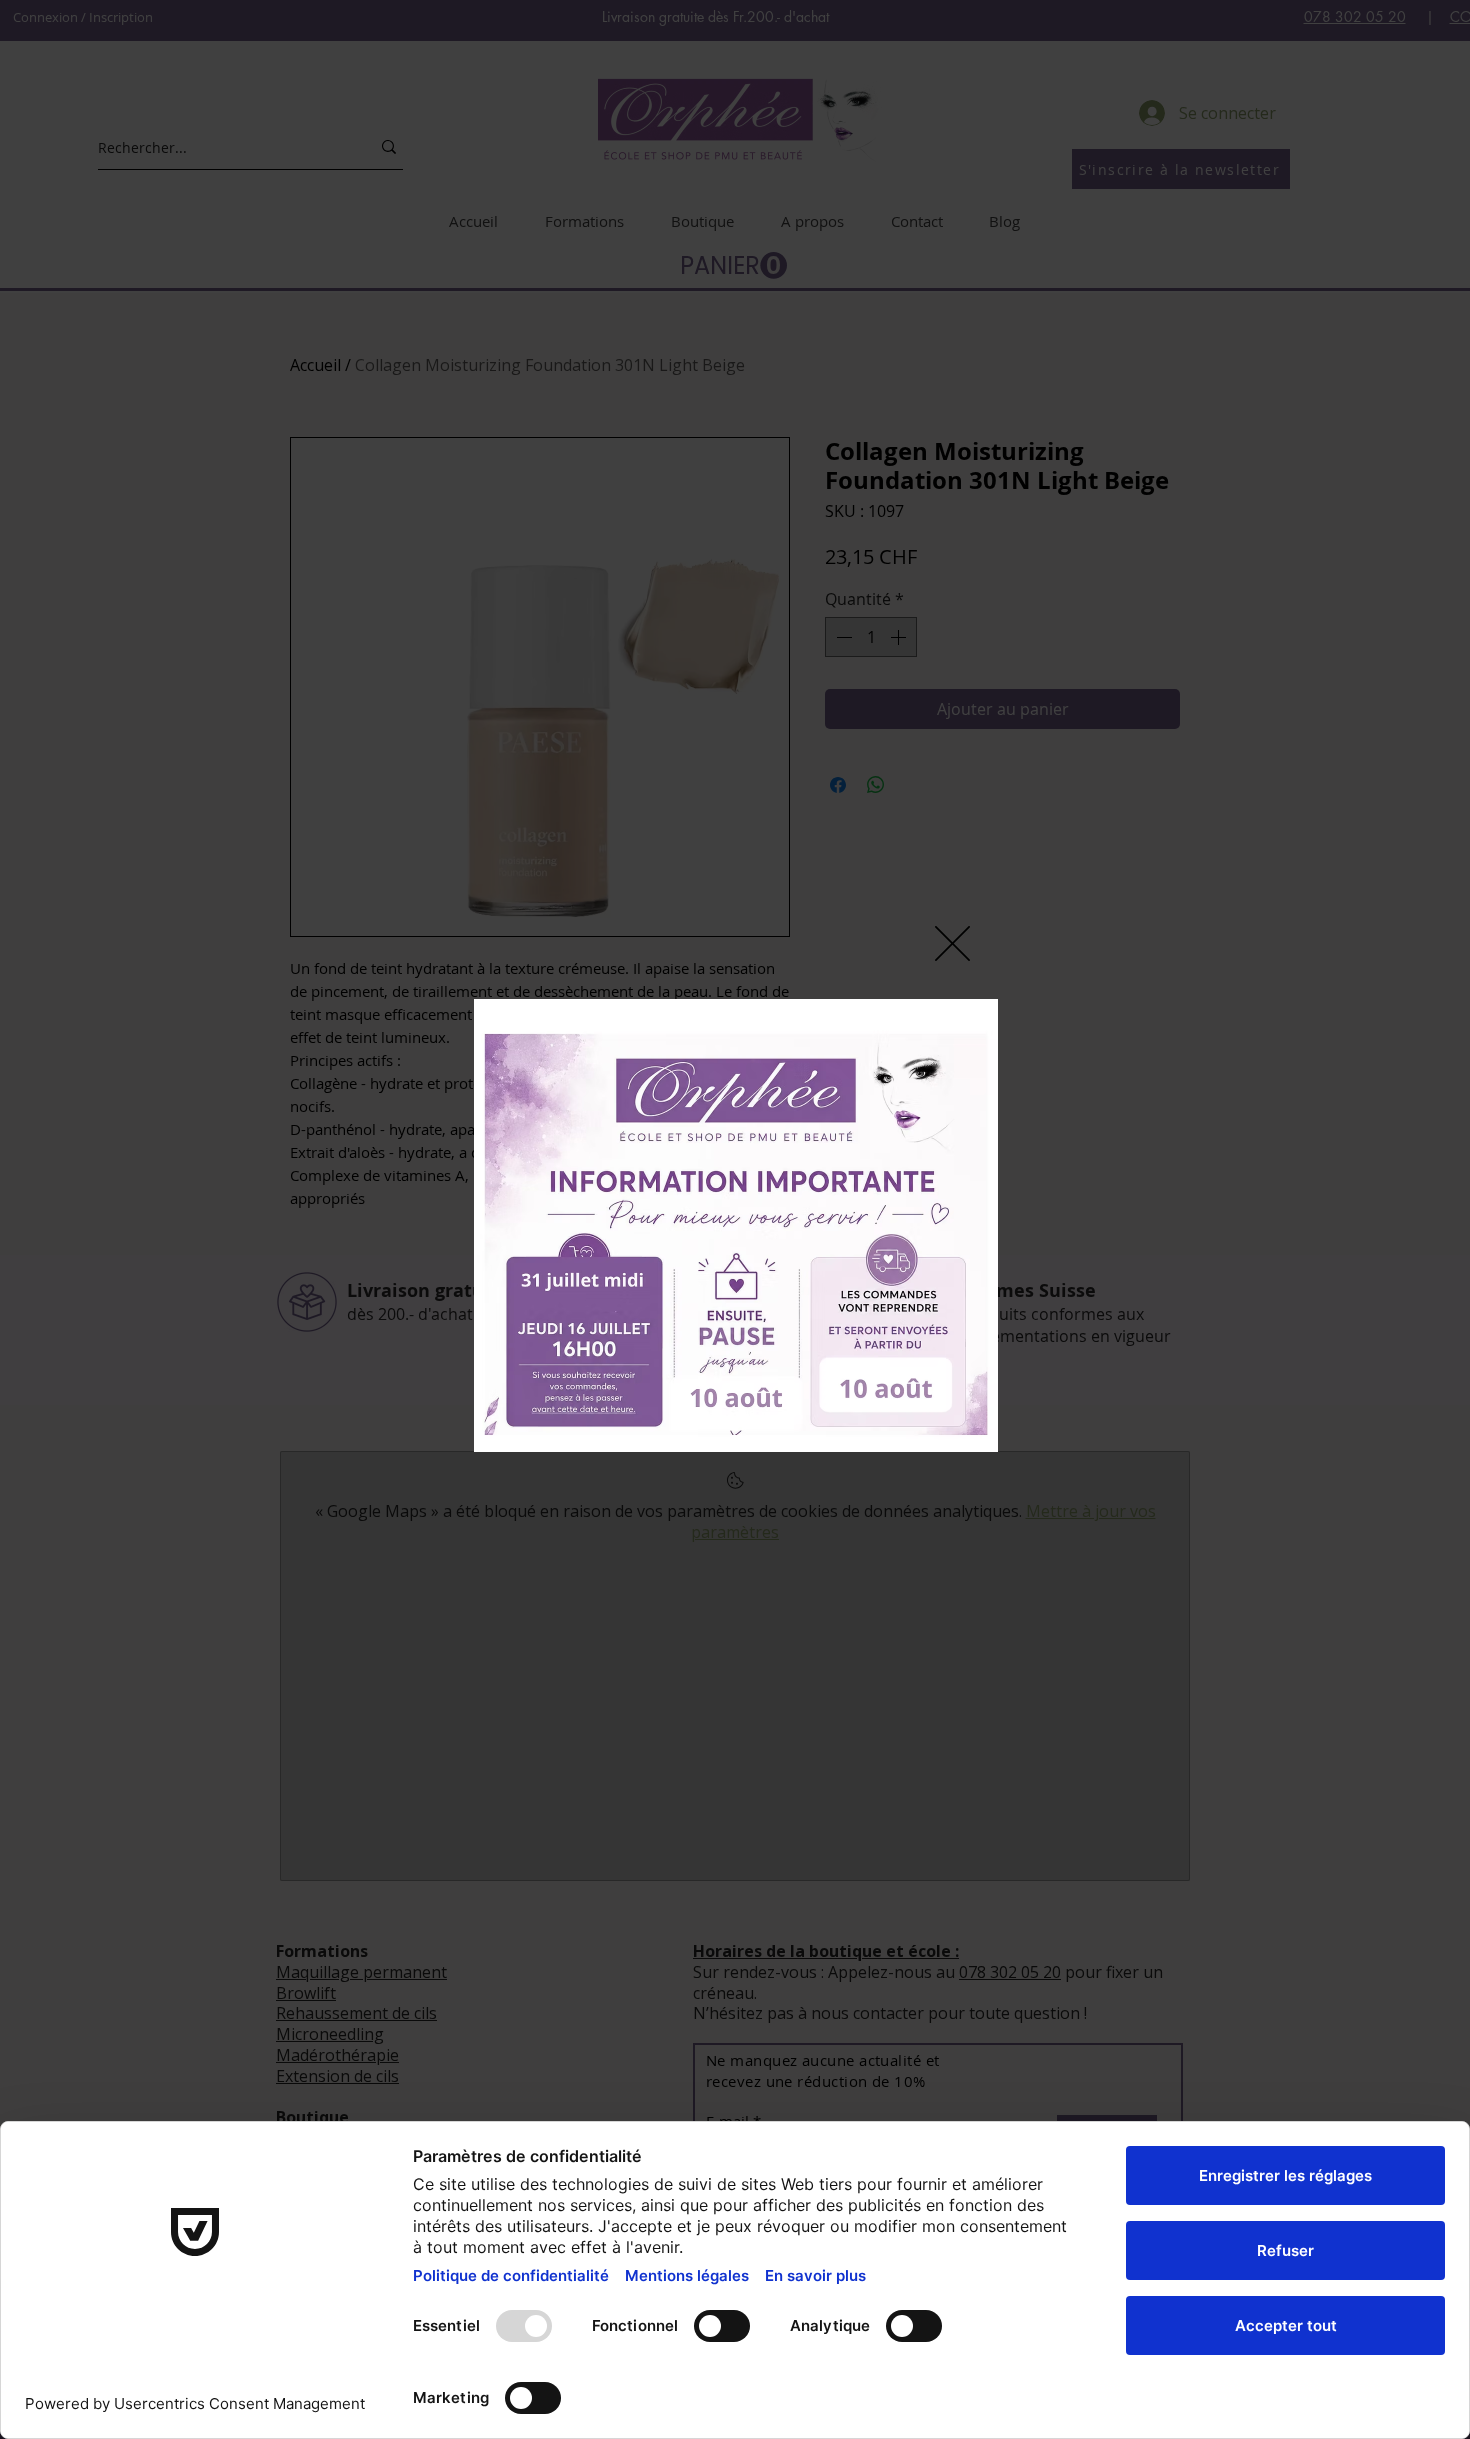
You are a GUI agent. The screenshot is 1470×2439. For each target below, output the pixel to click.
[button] (952, 943)
